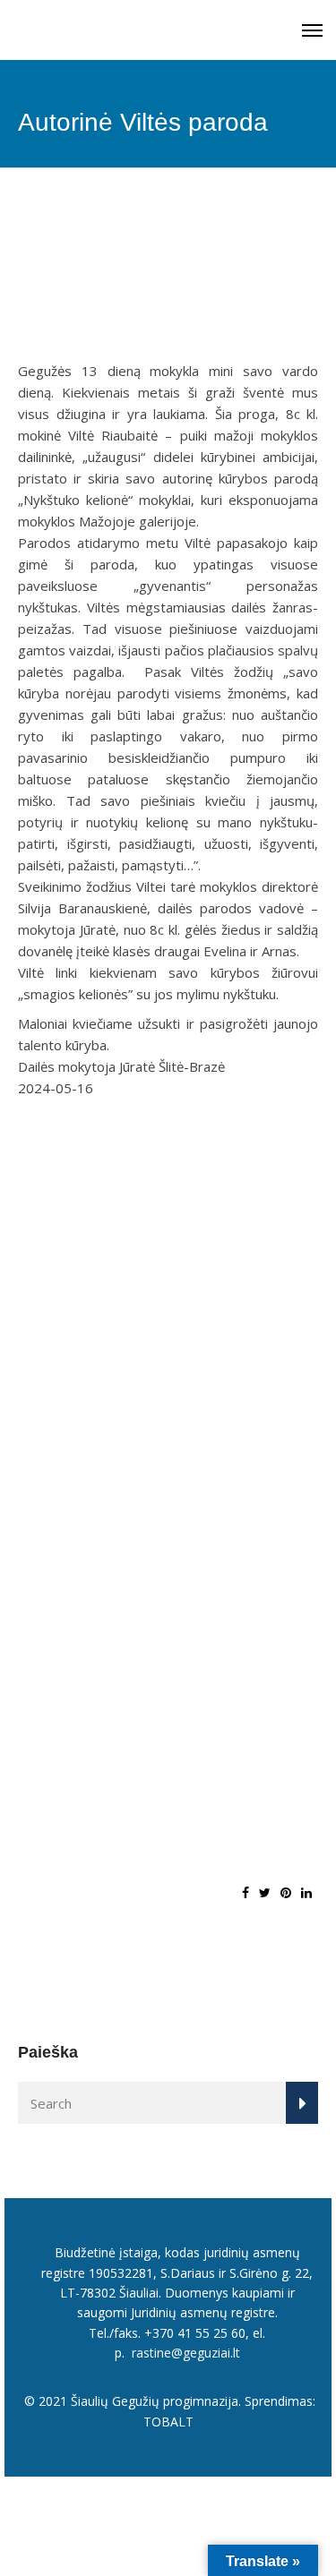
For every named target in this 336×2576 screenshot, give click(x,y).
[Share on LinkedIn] (306, 1892)
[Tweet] (265, 1892)
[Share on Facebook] (246, 1892)
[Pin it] (286, 1892)
